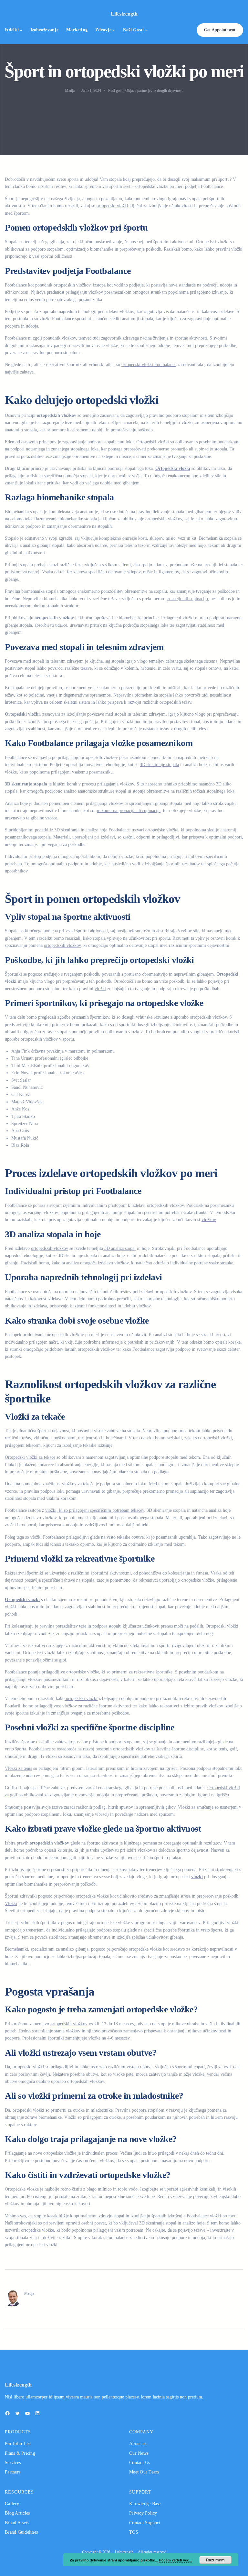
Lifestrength (124, 14)
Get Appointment (220, 30)
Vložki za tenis (18, 1768)
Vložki (11, 1904)
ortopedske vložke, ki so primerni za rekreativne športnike (119, 1672)
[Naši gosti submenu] (146, 30)
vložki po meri (223, 2216)
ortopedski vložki (112, 206)
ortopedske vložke (145, 1949)
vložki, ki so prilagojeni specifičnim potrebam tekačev (95, 1510)
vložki (237, 249)
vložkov (209, 1220)
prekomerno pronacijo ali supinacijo (180, 449)
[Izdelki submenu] (21, 30)
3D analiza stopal (119, 1248)
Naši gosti (134, 30)
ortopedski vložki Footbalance (149, 365)
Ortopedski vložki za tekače (30, 1457)
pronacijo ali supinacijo (187, 599)
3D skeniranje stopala (159, 765)
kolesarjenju (23, 1626)
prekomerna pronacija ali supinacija (128, 811)
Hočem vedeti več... (175, 2560)
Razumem (215, 2560)
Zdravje (103, 30)
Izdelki (12, 30)
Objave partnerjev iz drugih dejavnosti (154, 91)
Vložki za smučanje (196, 1807)
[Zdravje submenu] (114, 30)
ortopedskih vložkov (62, 945)
